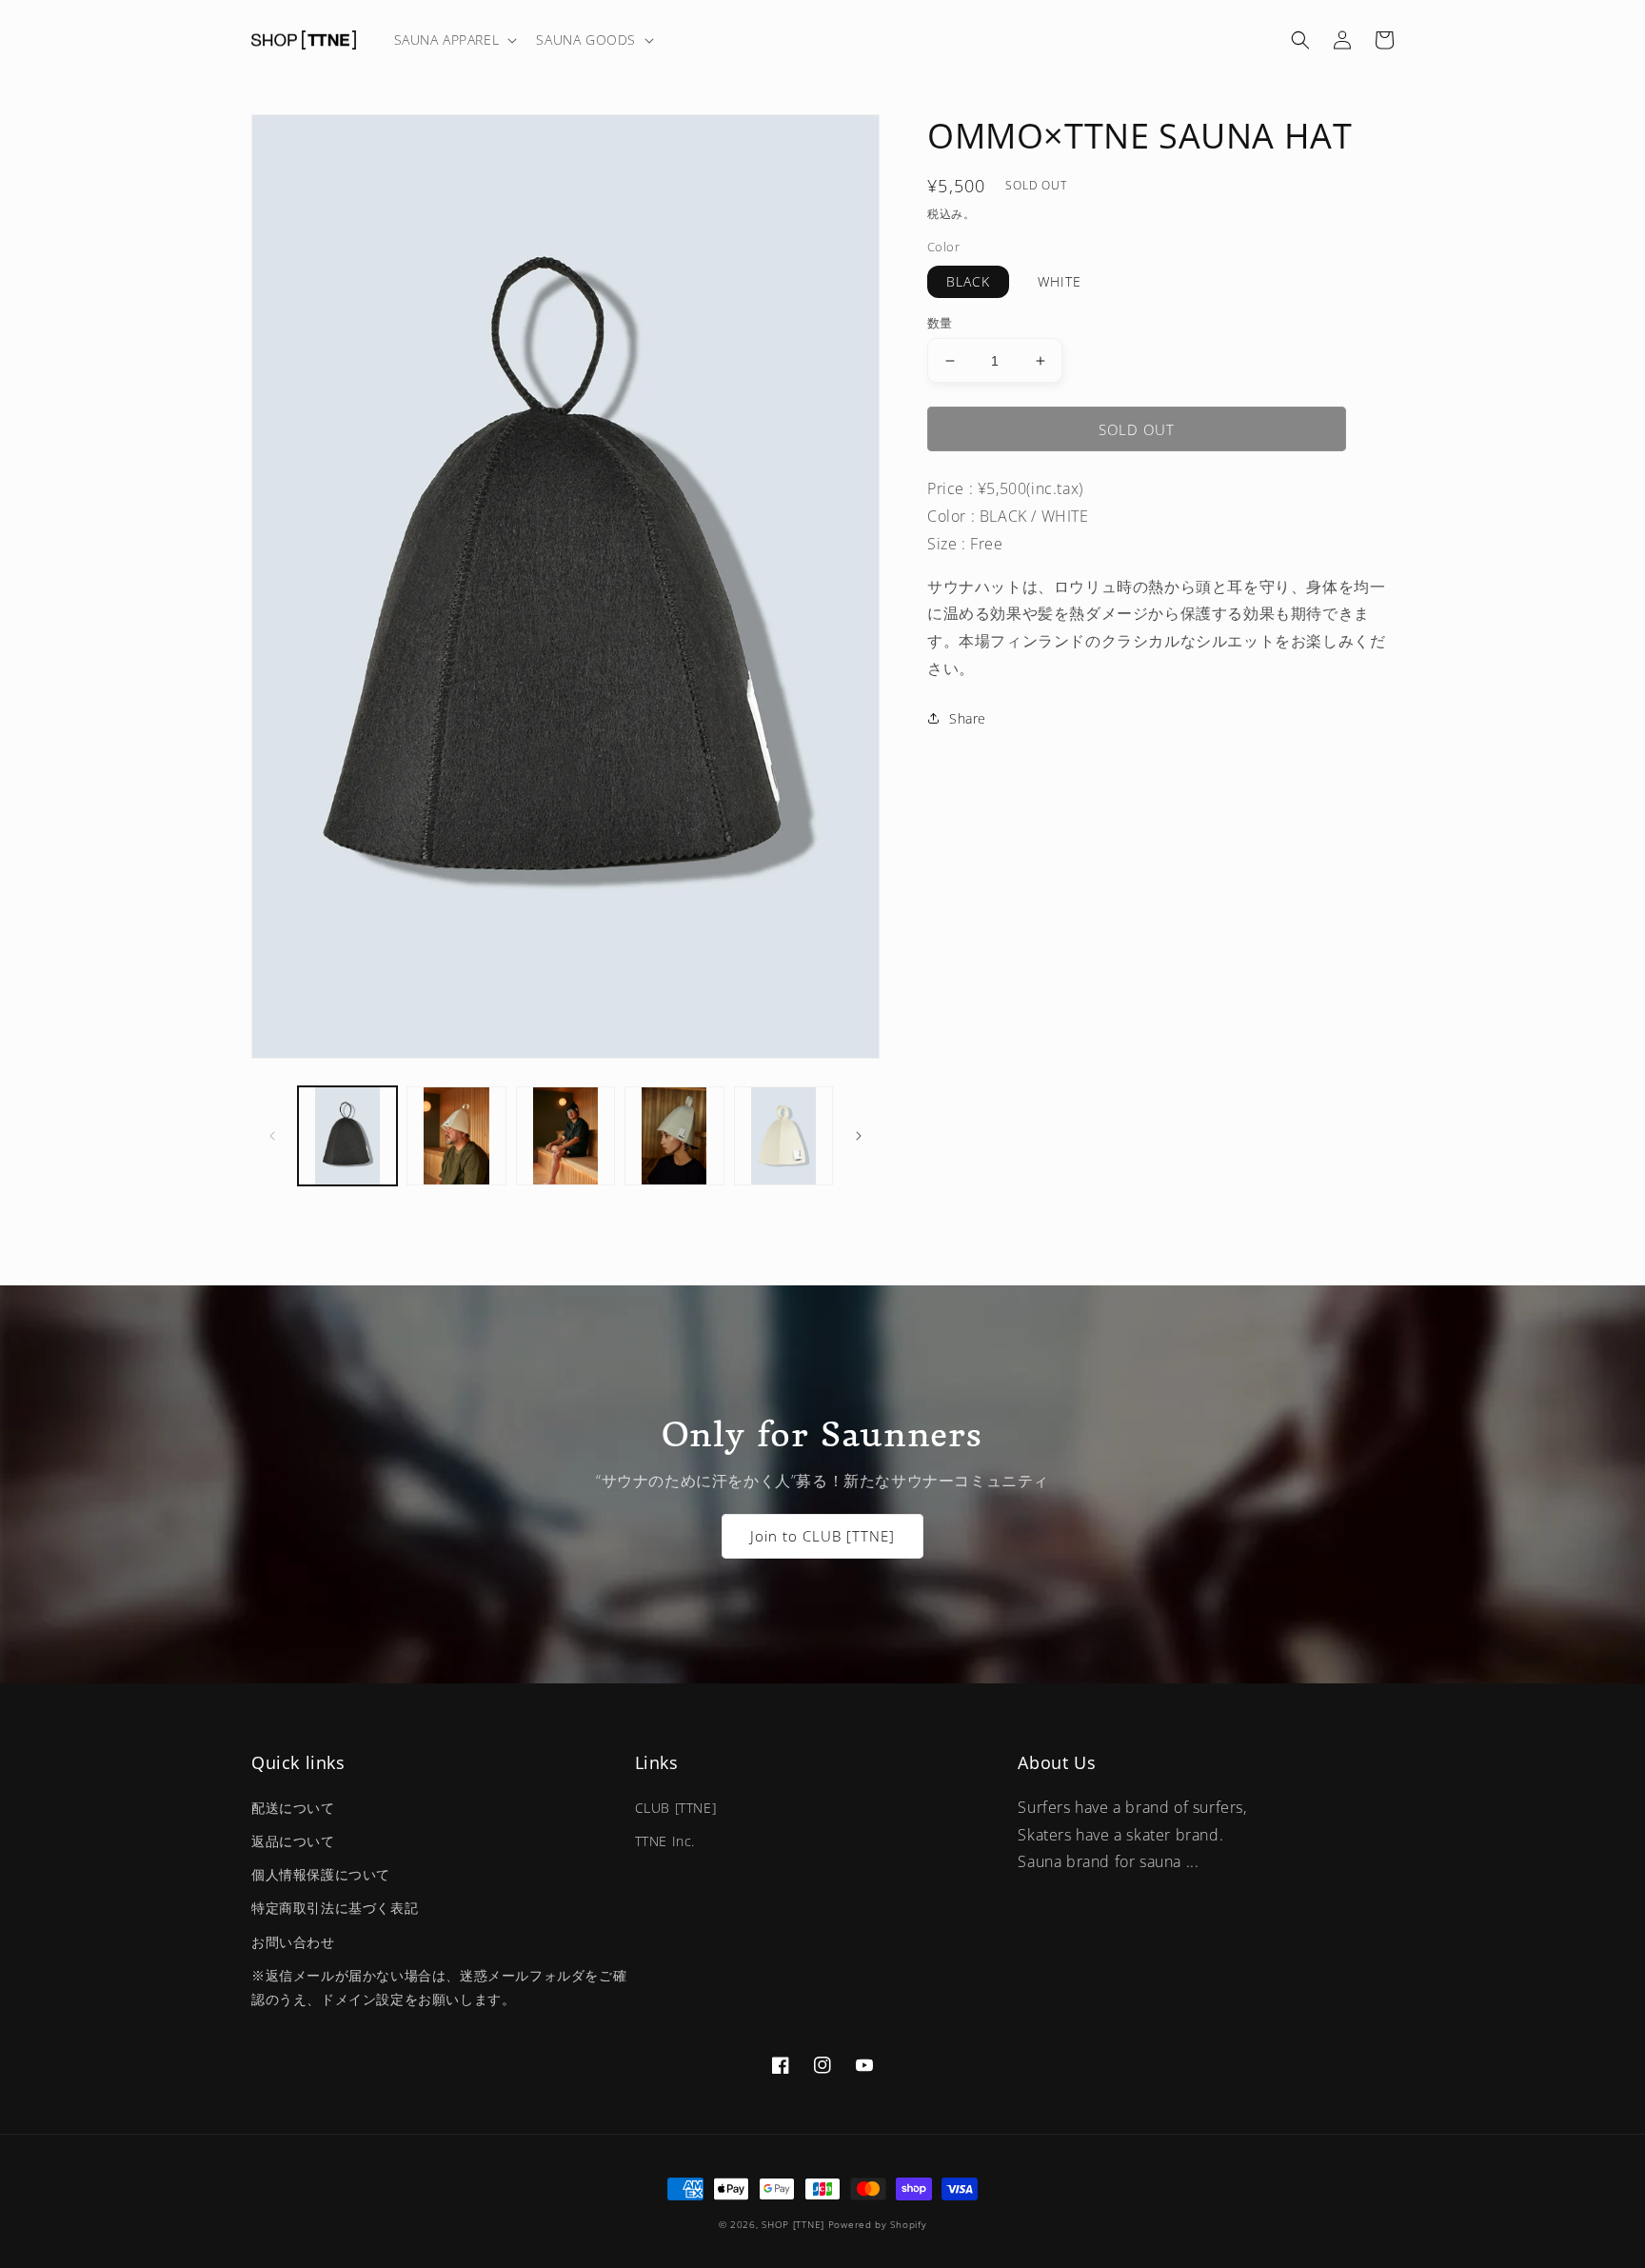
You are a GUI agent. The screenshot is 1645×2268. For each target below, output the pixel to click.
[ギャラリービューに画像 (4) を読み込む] (674, 1136)
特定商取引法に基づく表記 (335, 1908)
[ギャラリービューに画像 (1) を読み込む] (347, 1136)
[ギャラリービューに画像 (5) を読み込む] (783, 1136)
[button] (454, 40)
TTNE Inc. (665, 1841)
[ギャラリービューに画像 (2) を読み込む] (456, 1136)
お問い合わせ (293, 1942)
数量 (940, 323)
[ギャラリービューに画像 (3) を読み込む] (565, 1136)
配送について (293, 1808)
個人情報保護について (321, 1874)
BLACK (968, 281)
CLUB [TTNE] (676, 1808)
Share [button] (968, 718)
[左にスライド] (272, 1136)
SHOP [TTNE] (793, 2224)
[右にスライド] (859, 1136)
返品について (293, 1841)
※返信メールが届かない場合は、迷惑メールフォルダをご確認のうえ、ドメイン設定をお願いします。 (439, 1987)
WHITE (1060, 281)
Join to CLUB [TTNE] (822, 1536)
